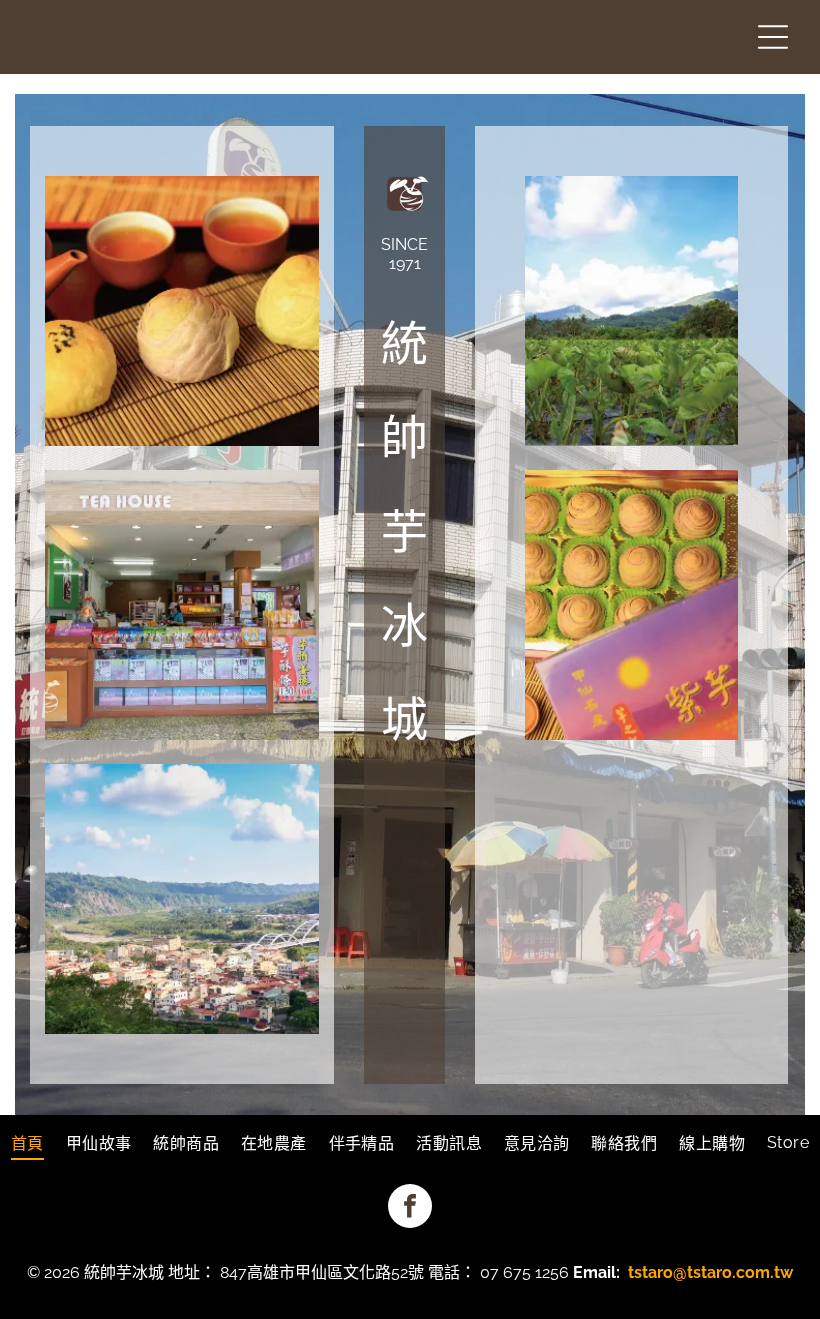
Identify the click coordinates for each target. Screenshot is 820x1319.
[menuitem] (27, 1142)
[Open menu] (773, 37)
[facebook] (410, 1208)
